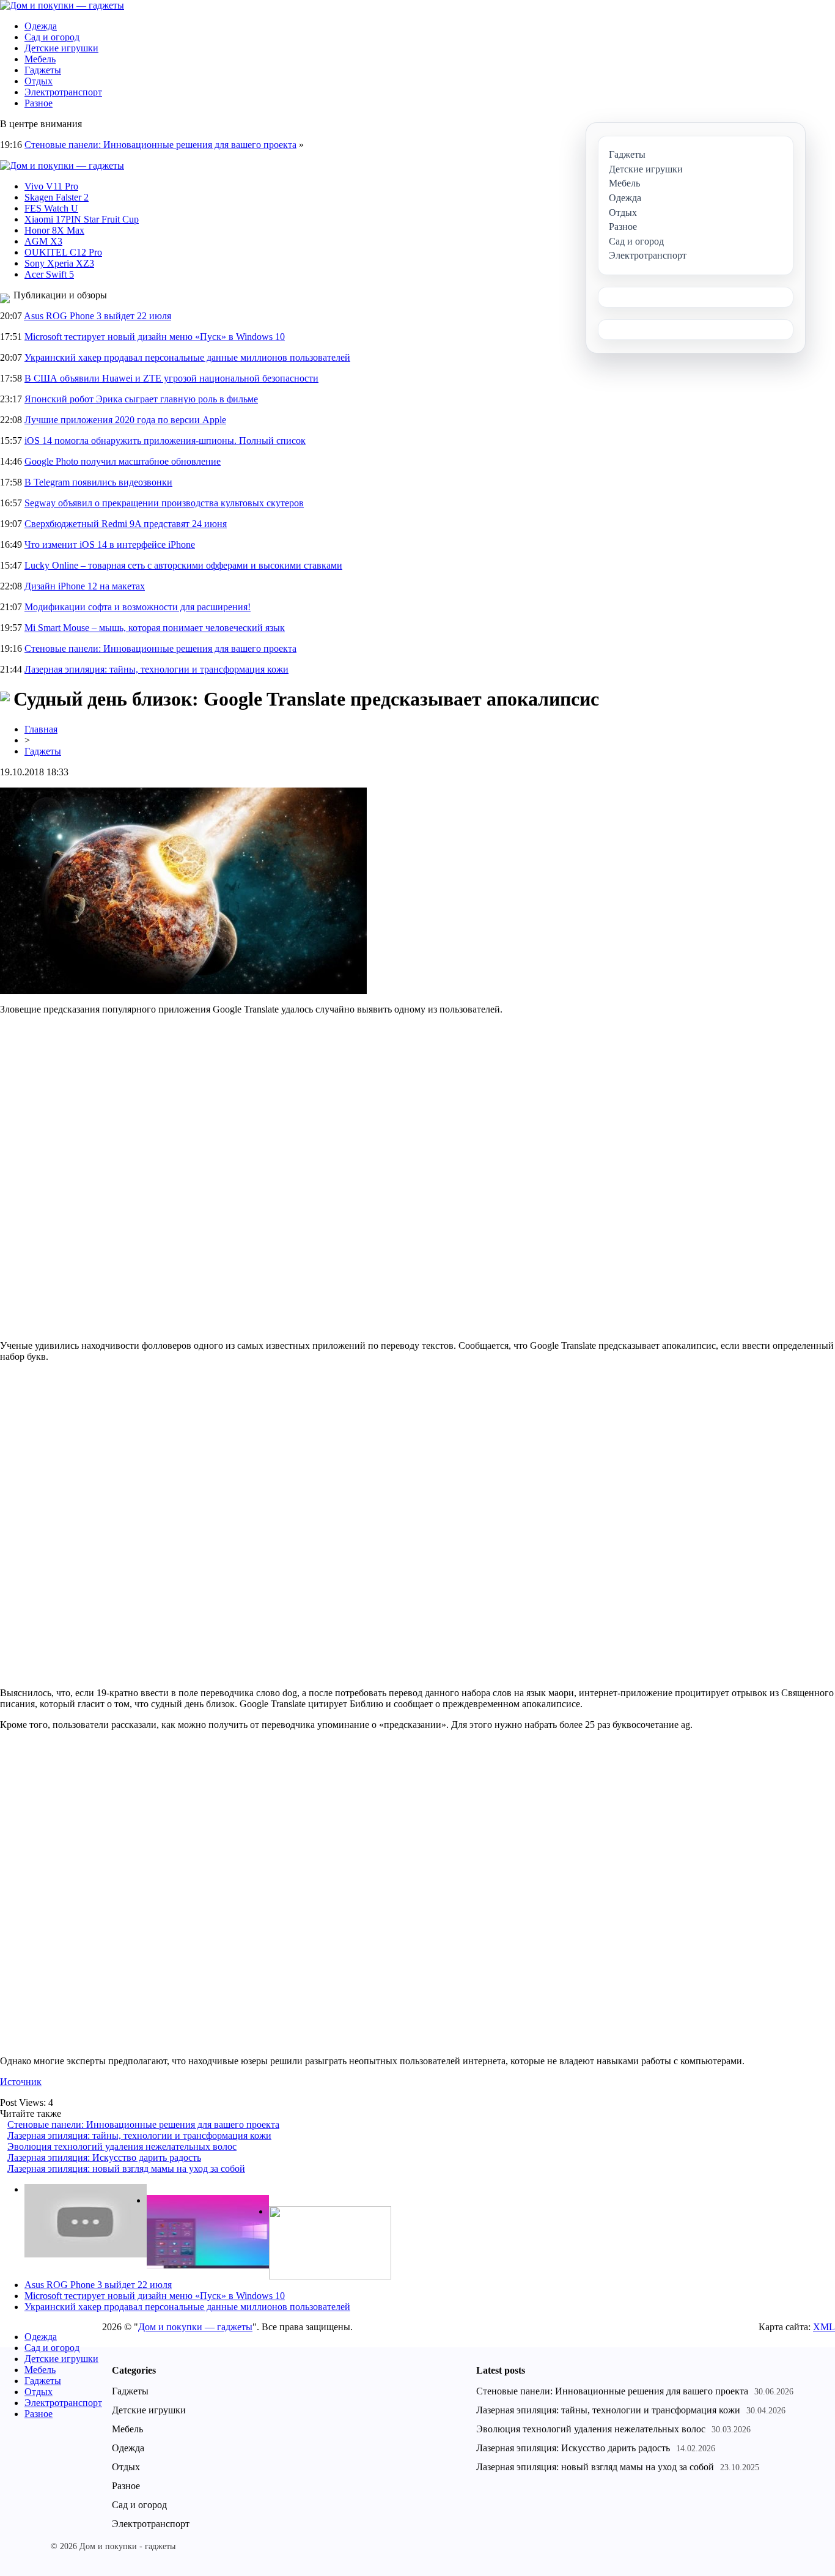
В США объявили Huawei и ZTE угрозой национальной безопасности (171, 378)
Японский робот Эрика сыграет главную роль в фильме (141, 399)
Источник (21, 2082)
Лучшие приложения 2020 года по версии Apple (125, 420)
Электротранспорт (63, 92)
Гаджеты (43, 70)
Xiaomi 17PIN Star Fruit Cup (82, 219)
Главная (41, 729)
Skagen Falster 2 (57, 197)
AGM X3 (43, 241)
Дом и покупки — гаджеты (195, 2327)
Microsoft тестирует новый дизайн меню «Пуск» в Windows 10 (155, 337)
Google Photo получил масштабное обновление (123, 461)
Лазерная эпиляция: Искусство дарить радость (104, 2157)
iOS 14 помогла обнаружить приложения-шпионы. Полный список (165, 441)
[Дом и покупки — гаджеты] (62, 5)
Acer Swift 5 (49, 274)
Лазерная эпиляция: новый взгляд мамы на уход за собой (126, 2168)
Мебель (40, 59)
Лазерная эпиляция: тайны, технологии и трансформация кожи (156, 669)
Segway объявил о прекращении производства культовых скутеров (164, 503)
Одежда (41, 26)
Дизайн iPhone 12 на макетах (85, 586)
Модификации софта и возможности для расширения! (138, 607)
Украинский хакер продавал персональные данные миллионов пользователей (187, 357)
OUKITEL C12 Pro (63, 252)
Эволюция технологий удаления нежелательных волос (122, 2146)
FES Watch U (51, 208)
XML (824, 2327)
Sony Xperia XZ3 (59, 263)
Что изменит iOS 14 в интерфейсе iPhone (110, 544)
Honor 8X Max (54, 230)
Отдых (39, 81)
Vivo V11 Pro (51, 186)
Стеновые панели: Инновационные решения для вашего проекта (160, 145)
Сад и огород (52, 37)
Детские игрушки (61, 48)
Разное (39, 103)
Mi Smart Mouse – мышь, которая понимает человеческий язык (155, 628)
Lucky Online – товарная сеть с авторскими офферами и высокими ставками (183, 565)
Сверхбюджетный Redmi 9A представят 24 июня (126, 524)
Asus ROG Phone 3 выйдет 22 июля (97, 316)
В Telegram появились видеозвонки (98, 482)
